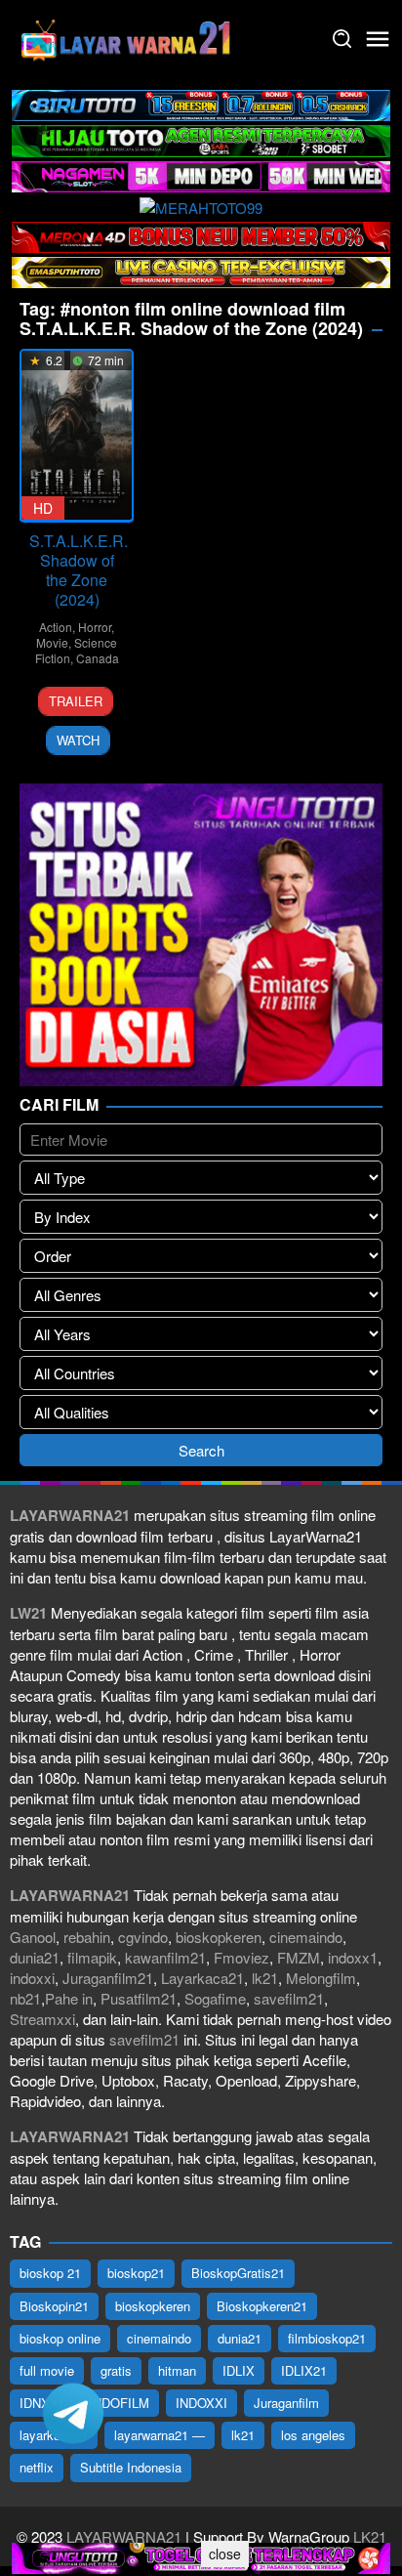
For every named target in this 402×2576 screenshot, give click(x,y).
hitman (177, 2370)
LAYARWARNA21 (124, 2536)
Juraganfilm (286, 2403)
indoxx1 (353, 1957)
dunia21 (35, 1957)
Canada (98, 658)
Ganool (33, 1937)
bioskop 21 (50, 2273)
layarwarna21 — (160, 2435)
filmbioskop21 (327, 2338)
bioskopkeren (219, 1937)
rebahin (87, 1937)
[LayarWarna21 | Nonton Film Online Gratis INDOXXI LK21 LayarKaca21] (127, 37)
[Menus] (378, 39)
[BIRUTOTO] (201, 103)
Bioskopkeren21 (262, 2306)
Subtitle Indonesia (131, 2467)
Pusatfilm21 (139, 1998)
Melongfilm (321, 1978)
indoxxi (32, 1978)
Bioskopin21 (54, 2306)
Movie (52, 642)
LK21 (368, 2536)
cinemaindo (306, 1937)
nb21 (25, 1998)
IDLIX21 (304, 2370)
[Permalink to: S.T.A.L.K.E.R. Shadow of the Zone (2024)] (77, 435)
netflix (37, 2467)
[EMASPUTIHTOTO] (201, 270)
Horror (95, 627)
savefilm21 (289, 1998)
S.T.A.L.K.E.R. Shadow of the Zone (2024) (79, 570)
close (225, 2554)
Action (56, 627)
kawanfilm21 (165, 1957)
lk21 (265, 1978)
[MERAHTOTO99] (201, 205)
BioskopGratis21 (238, 2273)
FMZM (299, 1957)
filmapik (92, 1957)
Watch (78, 740)
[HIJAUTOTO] (201, 138)
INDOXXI (201, 2403)
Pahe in (69, 1998)
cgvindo (143, 1937)
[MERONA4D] (201, 235)
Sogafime (215, 1998)
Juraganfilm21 (108, 1978)
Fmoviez (241, 1957)
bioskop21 (136, 2273)
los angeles (313, 2435)
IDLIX (239, 2370)
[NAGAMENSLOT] (201, 174)
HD (43, 508)
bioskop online (60, 2338)
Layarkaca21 (202, 1978)
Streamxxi (42, 2019)
